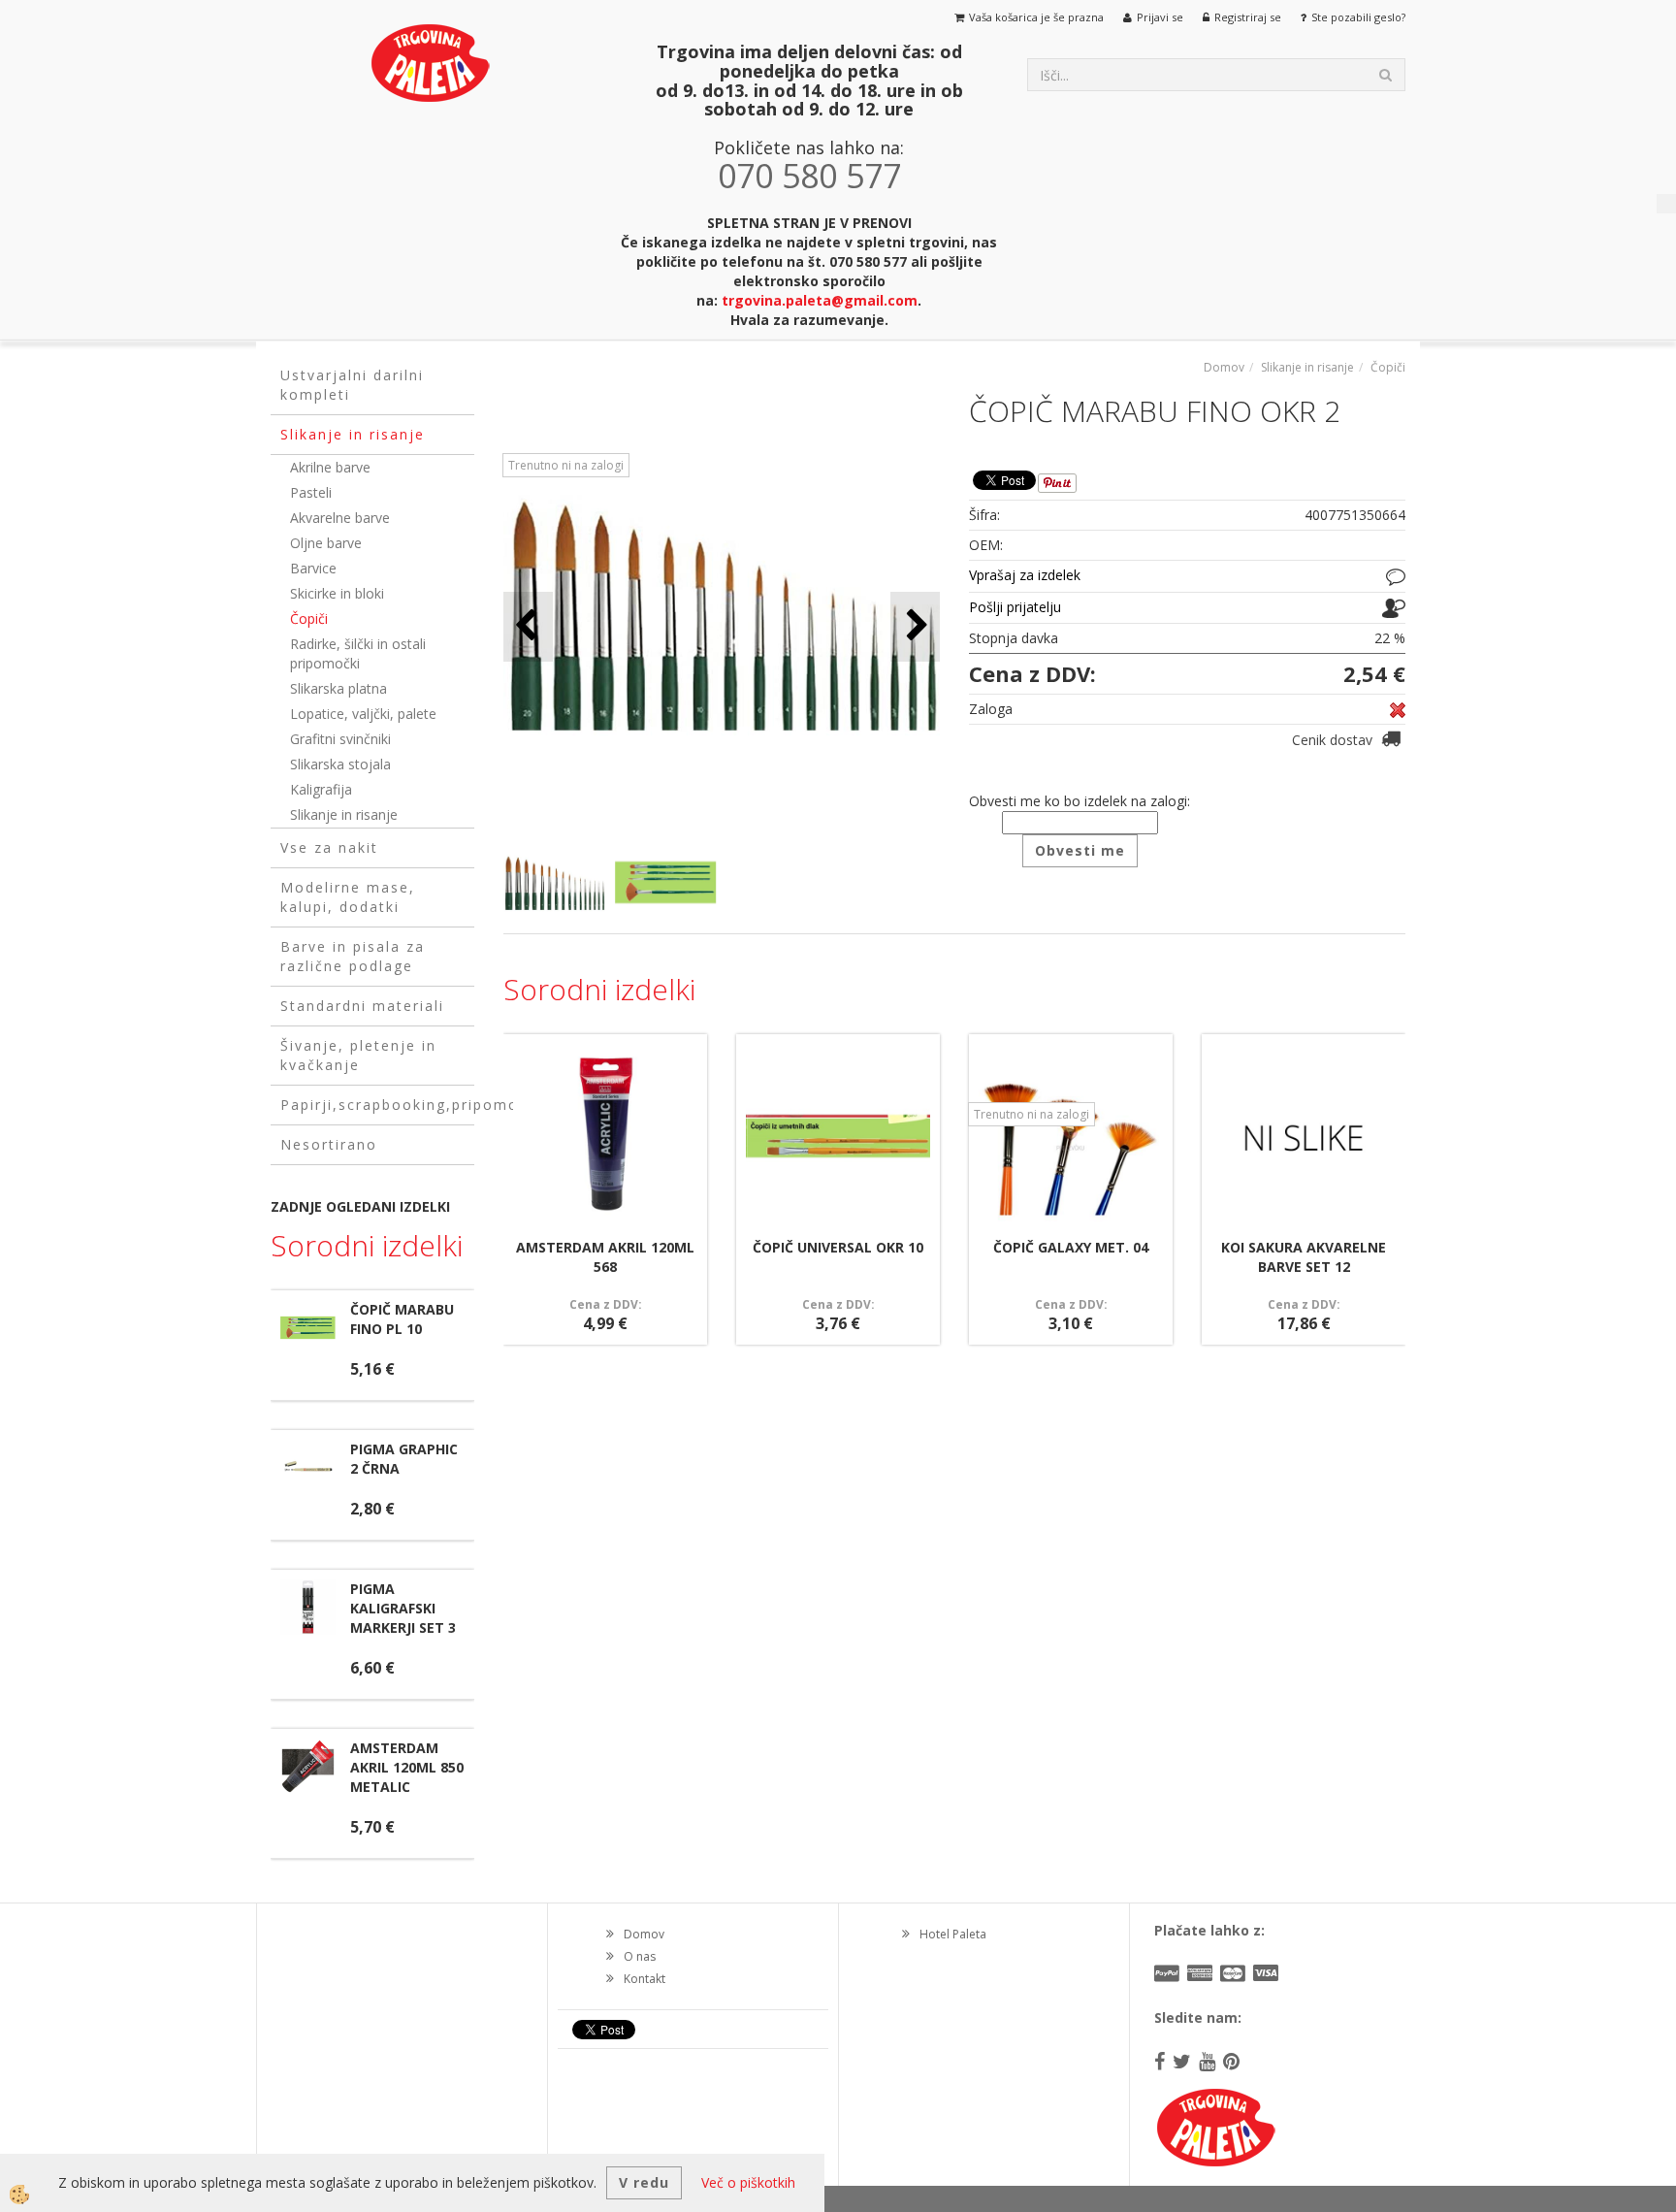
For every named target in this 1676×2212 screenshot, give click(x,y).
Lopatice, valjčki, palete (363, 714)
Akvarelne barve (340, 518)
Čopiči (309, 618)
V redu (644, 2182)
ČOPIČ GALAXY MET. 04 (1071, 1247)
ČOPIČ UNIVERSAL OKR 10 (838, 1247)
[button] (915, 626)
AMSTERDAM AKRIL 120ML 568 (605, 1257)
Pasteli (311, 492)
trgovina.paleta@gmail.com (820, 300)
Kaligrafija (321, 789)
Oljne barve (326, 543)
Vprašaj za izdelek (1025, 575)
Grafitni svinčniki (340, 739)
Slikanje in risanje (344, 814)
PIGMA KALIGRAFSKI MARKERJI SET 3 (403, 1608)
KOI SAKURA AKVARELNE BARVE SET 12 (1304, 1257)
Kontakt (645, 1979)
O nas (640, 1956)
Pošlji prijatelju (1015, 607)
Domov (1224, 367)
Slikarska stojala (340, 764)
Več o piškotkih (748, 2182)
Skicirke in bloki (337, 593)
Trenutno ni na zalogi (566, 465)
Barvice (313, 568)
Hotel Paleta (953, 1934)
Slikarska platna (338, 688)
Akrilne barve (330, 467)
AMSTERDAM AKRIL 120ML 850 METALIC (407, 1767)
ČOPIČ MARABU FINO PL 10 (402, 1319)
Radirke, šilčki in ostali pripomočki (358, 653)
